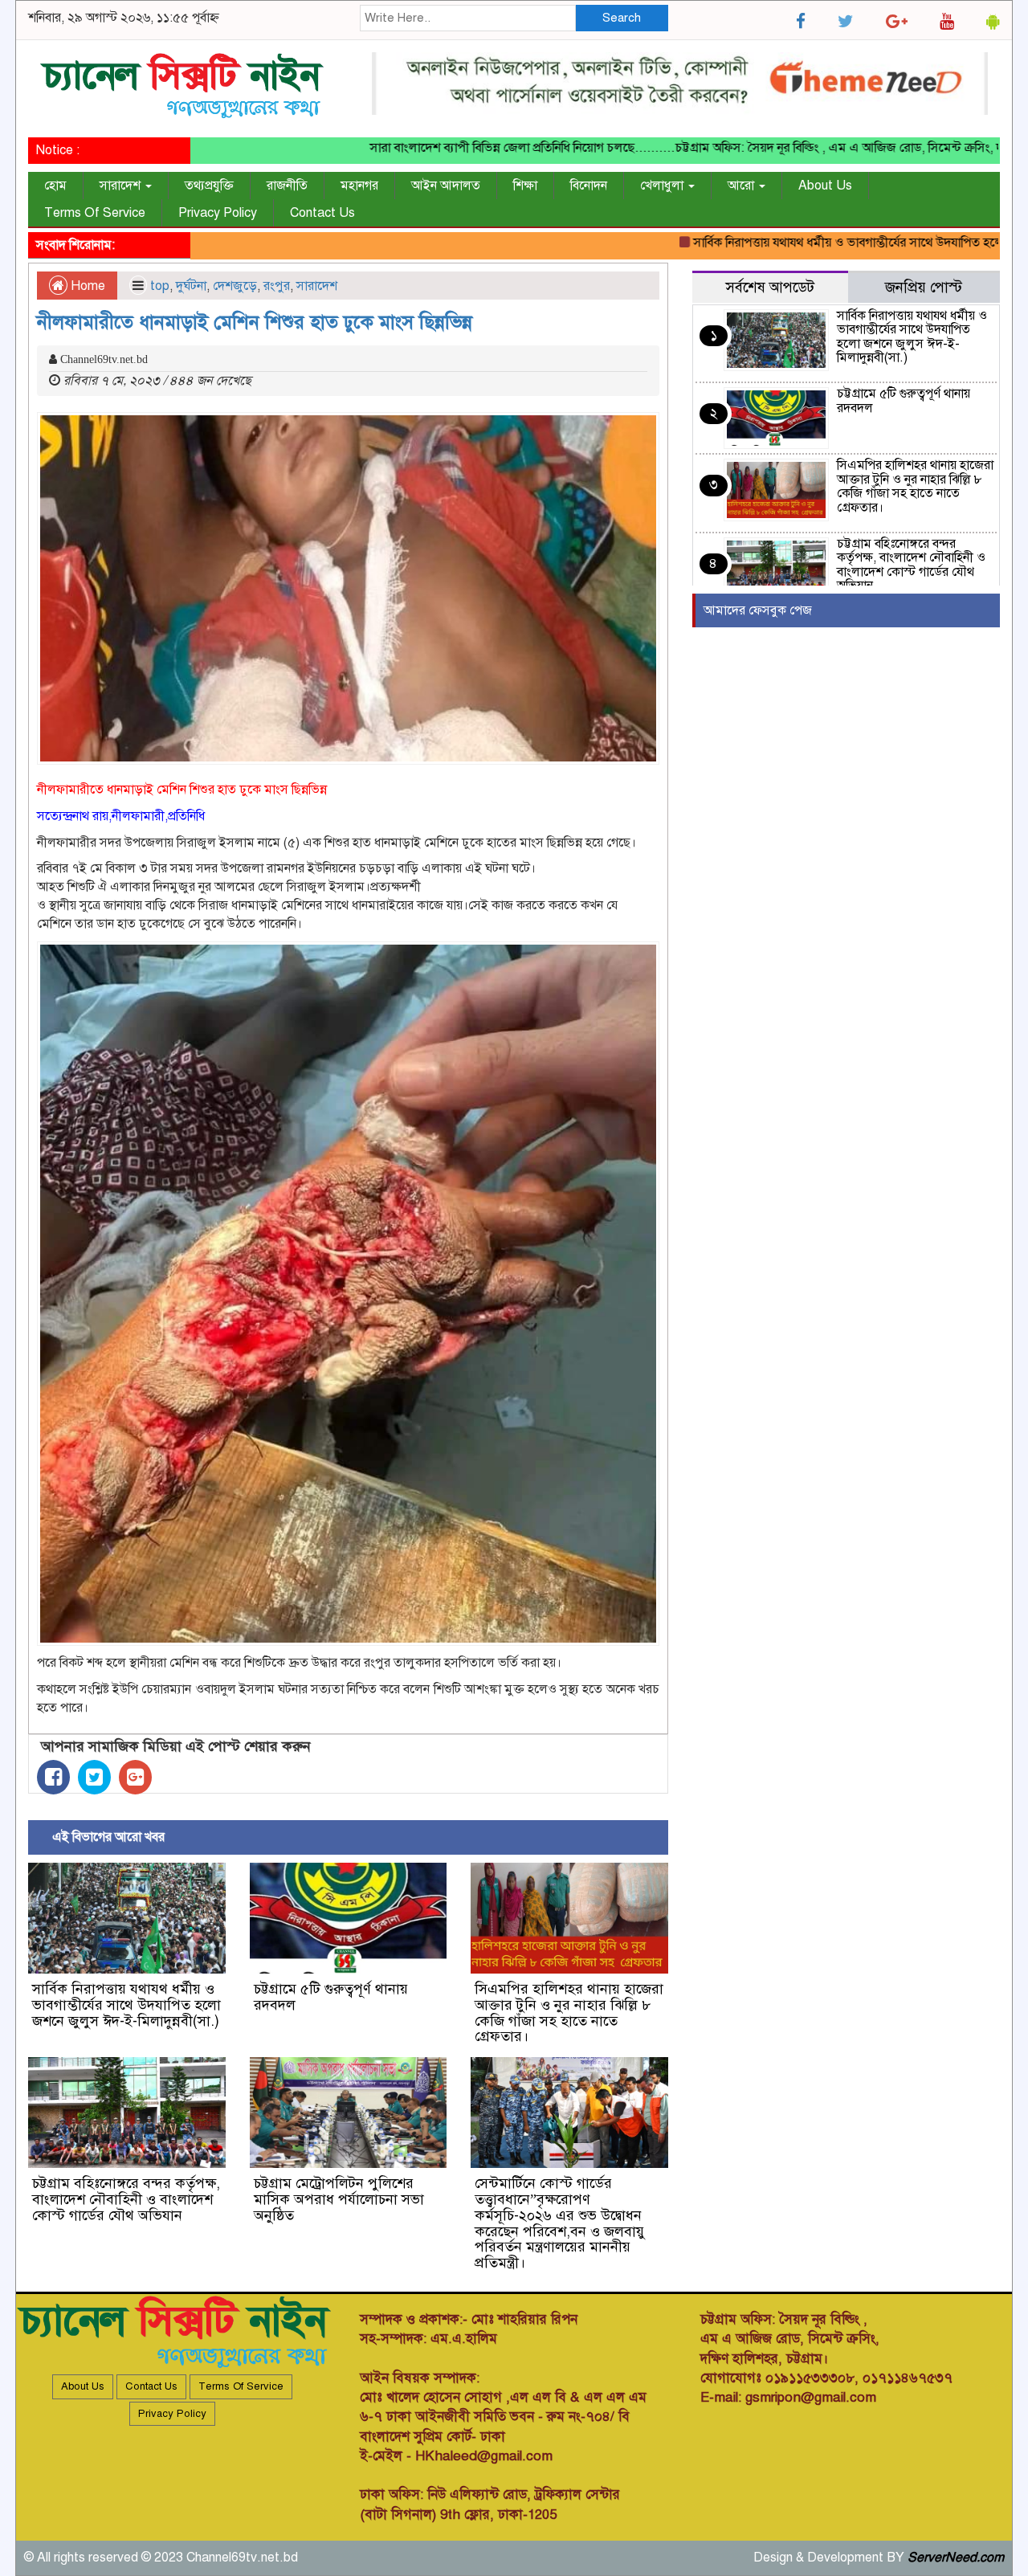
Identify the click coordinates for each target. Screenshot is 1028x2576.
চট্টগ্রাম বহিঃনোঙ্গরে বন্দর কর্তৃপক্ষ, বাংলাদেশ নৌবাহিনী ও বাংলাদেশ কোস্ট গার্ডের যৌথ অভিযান (126, 2199)
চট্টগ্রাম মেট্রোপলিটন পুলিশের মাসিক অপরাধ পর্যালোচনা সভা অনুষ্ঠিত (339, 2199)
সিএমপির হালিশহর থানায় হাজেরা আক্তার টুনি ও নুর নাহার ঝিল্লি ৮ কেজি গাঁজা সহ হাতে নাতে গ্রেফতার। (569, 2013)
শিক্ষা (525, 186)
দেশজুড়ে (235, 286)
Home (86, 286)
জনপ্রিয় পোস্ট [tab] (924, 287)
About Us (825, 186)
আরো (742, 186)
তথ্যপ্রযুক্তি (209, 186)
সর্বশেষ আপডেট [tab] (770, 287)
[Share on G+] (135, 1777)
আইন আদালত (446, 186)
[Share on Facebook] (53, 1777)
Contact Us (322, 213)
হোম (55, 186)
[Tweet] (94, 1777)
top (160, 286)
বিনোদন (589, 186)
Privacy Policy (218, 213)
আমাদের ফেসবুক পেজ (758, 610)
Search (622, 18)
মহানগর (359, 186)
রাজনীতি (287, 186)
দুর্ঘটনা (191, 286)
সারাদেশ (122, 186)
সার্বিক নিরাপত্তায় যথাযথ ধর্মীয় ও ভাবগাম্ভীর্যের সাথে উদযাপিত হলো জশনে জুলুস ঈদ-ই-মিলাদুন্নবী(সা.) (126, 2005)
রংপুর (277, 286)
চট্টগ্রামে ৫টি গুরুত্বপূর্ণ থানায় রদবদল (331, 1997)
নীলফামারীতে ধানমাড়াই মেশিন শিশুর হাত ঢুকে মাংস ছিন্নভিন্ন (255, 322)
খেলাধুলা (663, 186)
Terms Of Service (95, 213)
